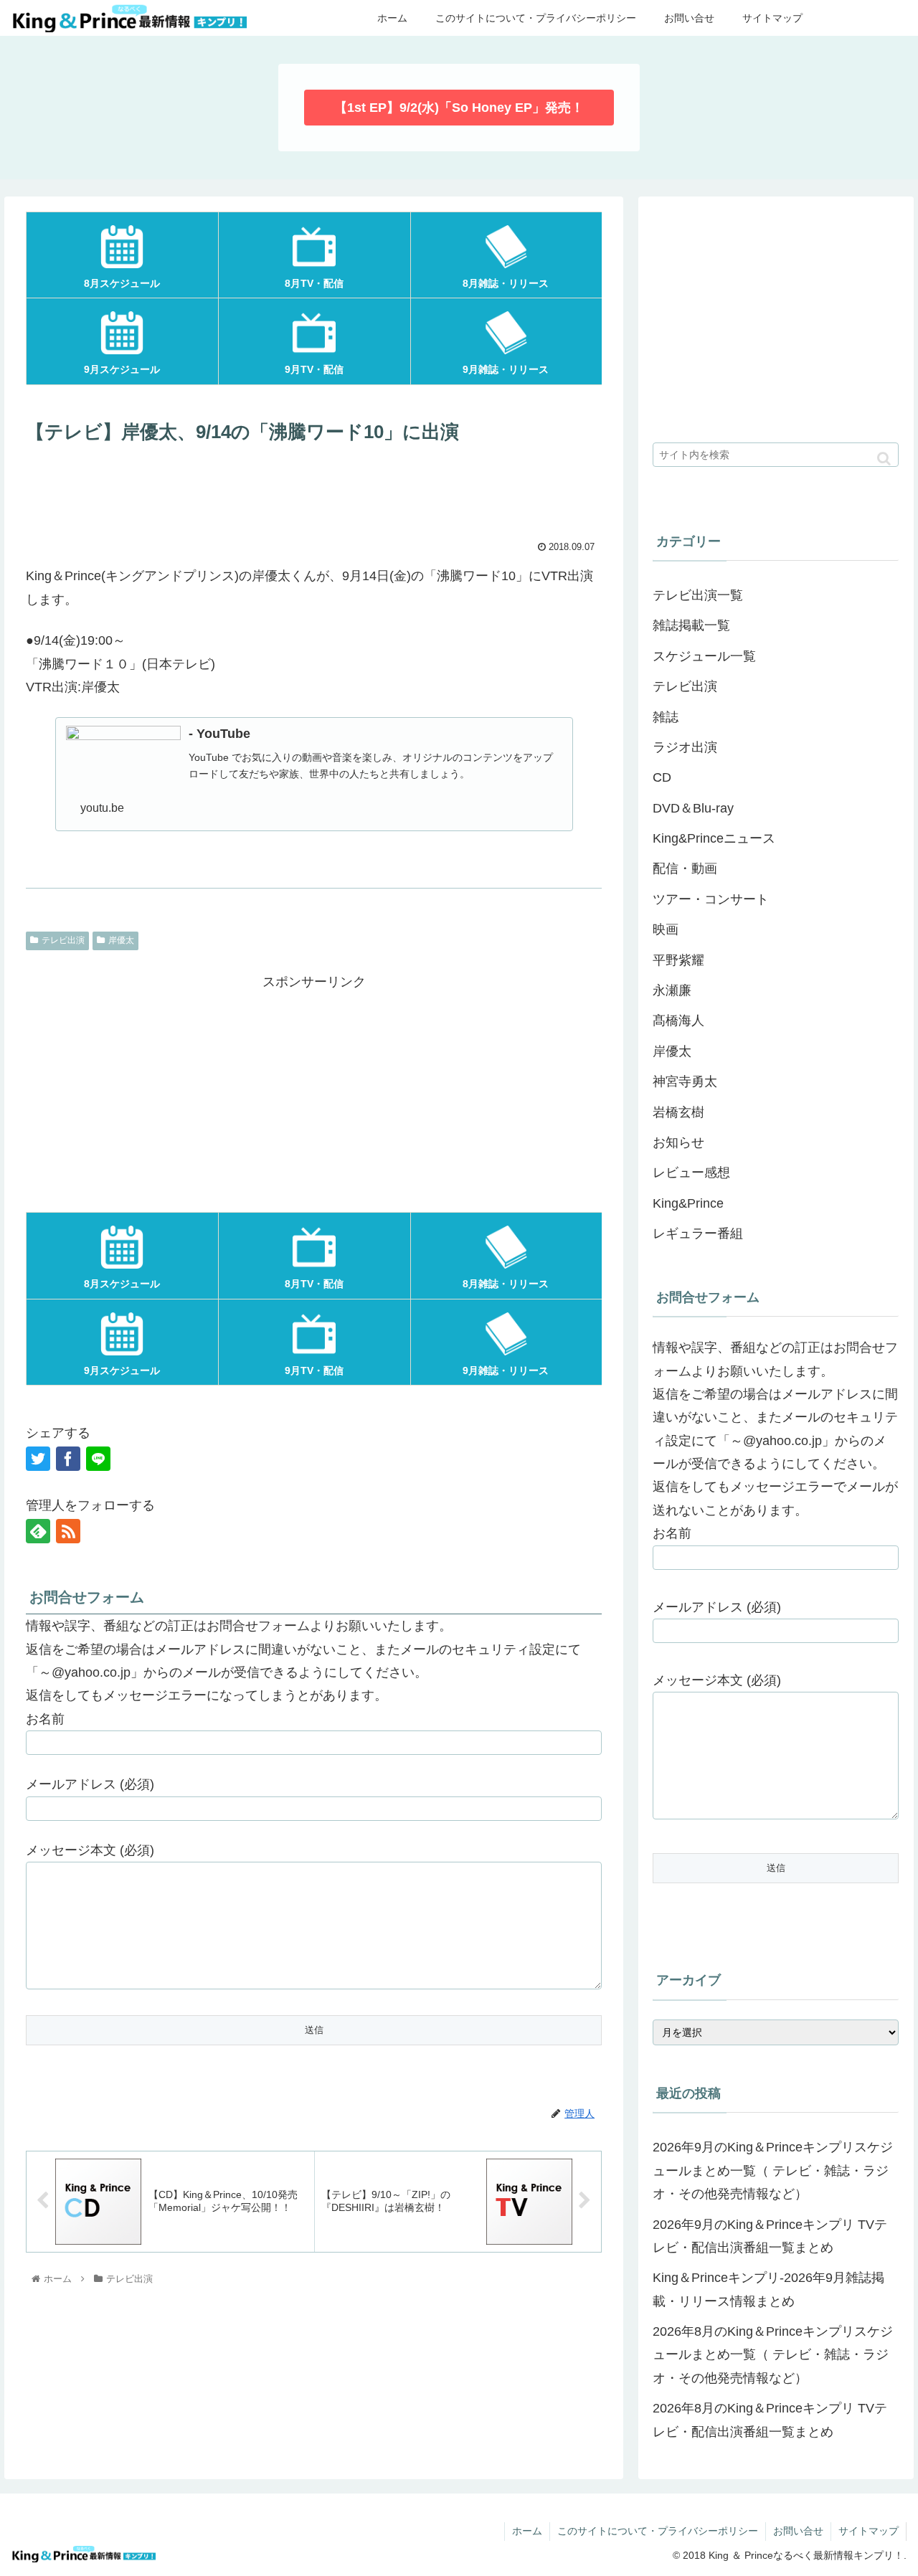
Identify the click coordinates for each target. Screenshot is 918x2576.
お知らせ (678, 1142)
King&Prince (688, 1203)
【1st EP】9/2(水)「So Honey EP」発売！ (459, 108)
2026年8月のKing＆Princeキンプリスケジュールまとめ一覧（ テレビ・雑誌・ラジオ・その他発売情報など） (773, 2355)
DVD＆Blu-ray (693, 808)
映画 (666, 929)
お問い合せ (798, 2531)
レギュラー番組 (698, 1233)
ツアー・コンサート (711, 899)
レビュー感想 (691, 1173)
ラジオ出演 (685, 747)
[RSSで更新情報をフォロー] (68, 1531)
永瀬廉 (672, 990)
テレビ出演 (63, 940)
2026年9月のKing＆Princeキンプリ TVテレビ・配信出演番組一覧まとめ (770, 2236)
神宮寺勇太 (685, 1081)
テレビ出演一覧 (698, 595)
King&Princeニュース (714, 838)
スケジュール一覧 (704, 656)
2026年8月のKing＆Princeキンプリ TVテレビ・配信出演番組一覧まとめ (770, 2420)
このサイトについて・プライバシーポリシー (658, 2531)
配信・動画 (685, 868)
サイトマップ (869, 2531)
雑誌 (666, 717)
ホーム (527, 2531)
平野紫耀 (678, 960)
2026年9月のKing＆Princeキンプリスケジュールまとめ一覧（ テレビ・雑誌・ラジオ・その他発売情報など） (773, 2170)
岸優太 (121, 940)
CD (662, 777)
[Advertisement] (314, 491)
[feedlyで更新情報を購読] (38, 1531)
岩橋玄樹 (678, 1112)
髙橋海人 (678, 1021)
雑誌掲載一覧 (691, 625)
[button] (884, 459)
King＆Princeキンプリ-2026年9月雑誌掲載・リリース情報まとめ (768, 2289)
